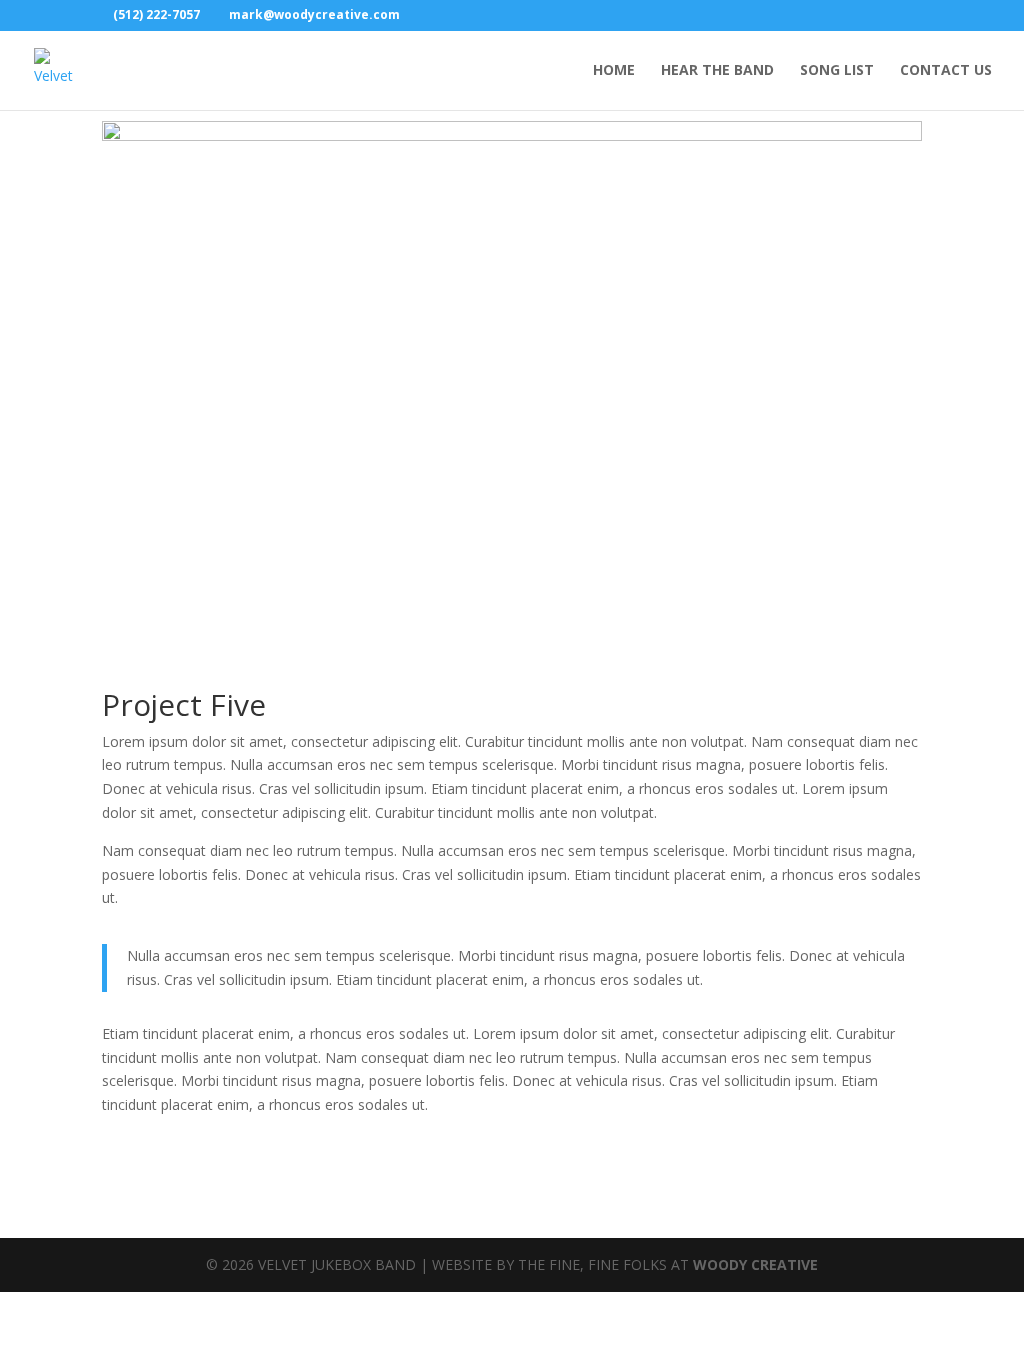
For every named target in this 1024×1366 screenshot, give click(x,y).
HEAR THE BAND (717, 71)
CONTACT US (946, 71)
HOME (614, 71)
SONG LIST (837, 71)
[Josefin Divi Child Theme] (511, 666)
